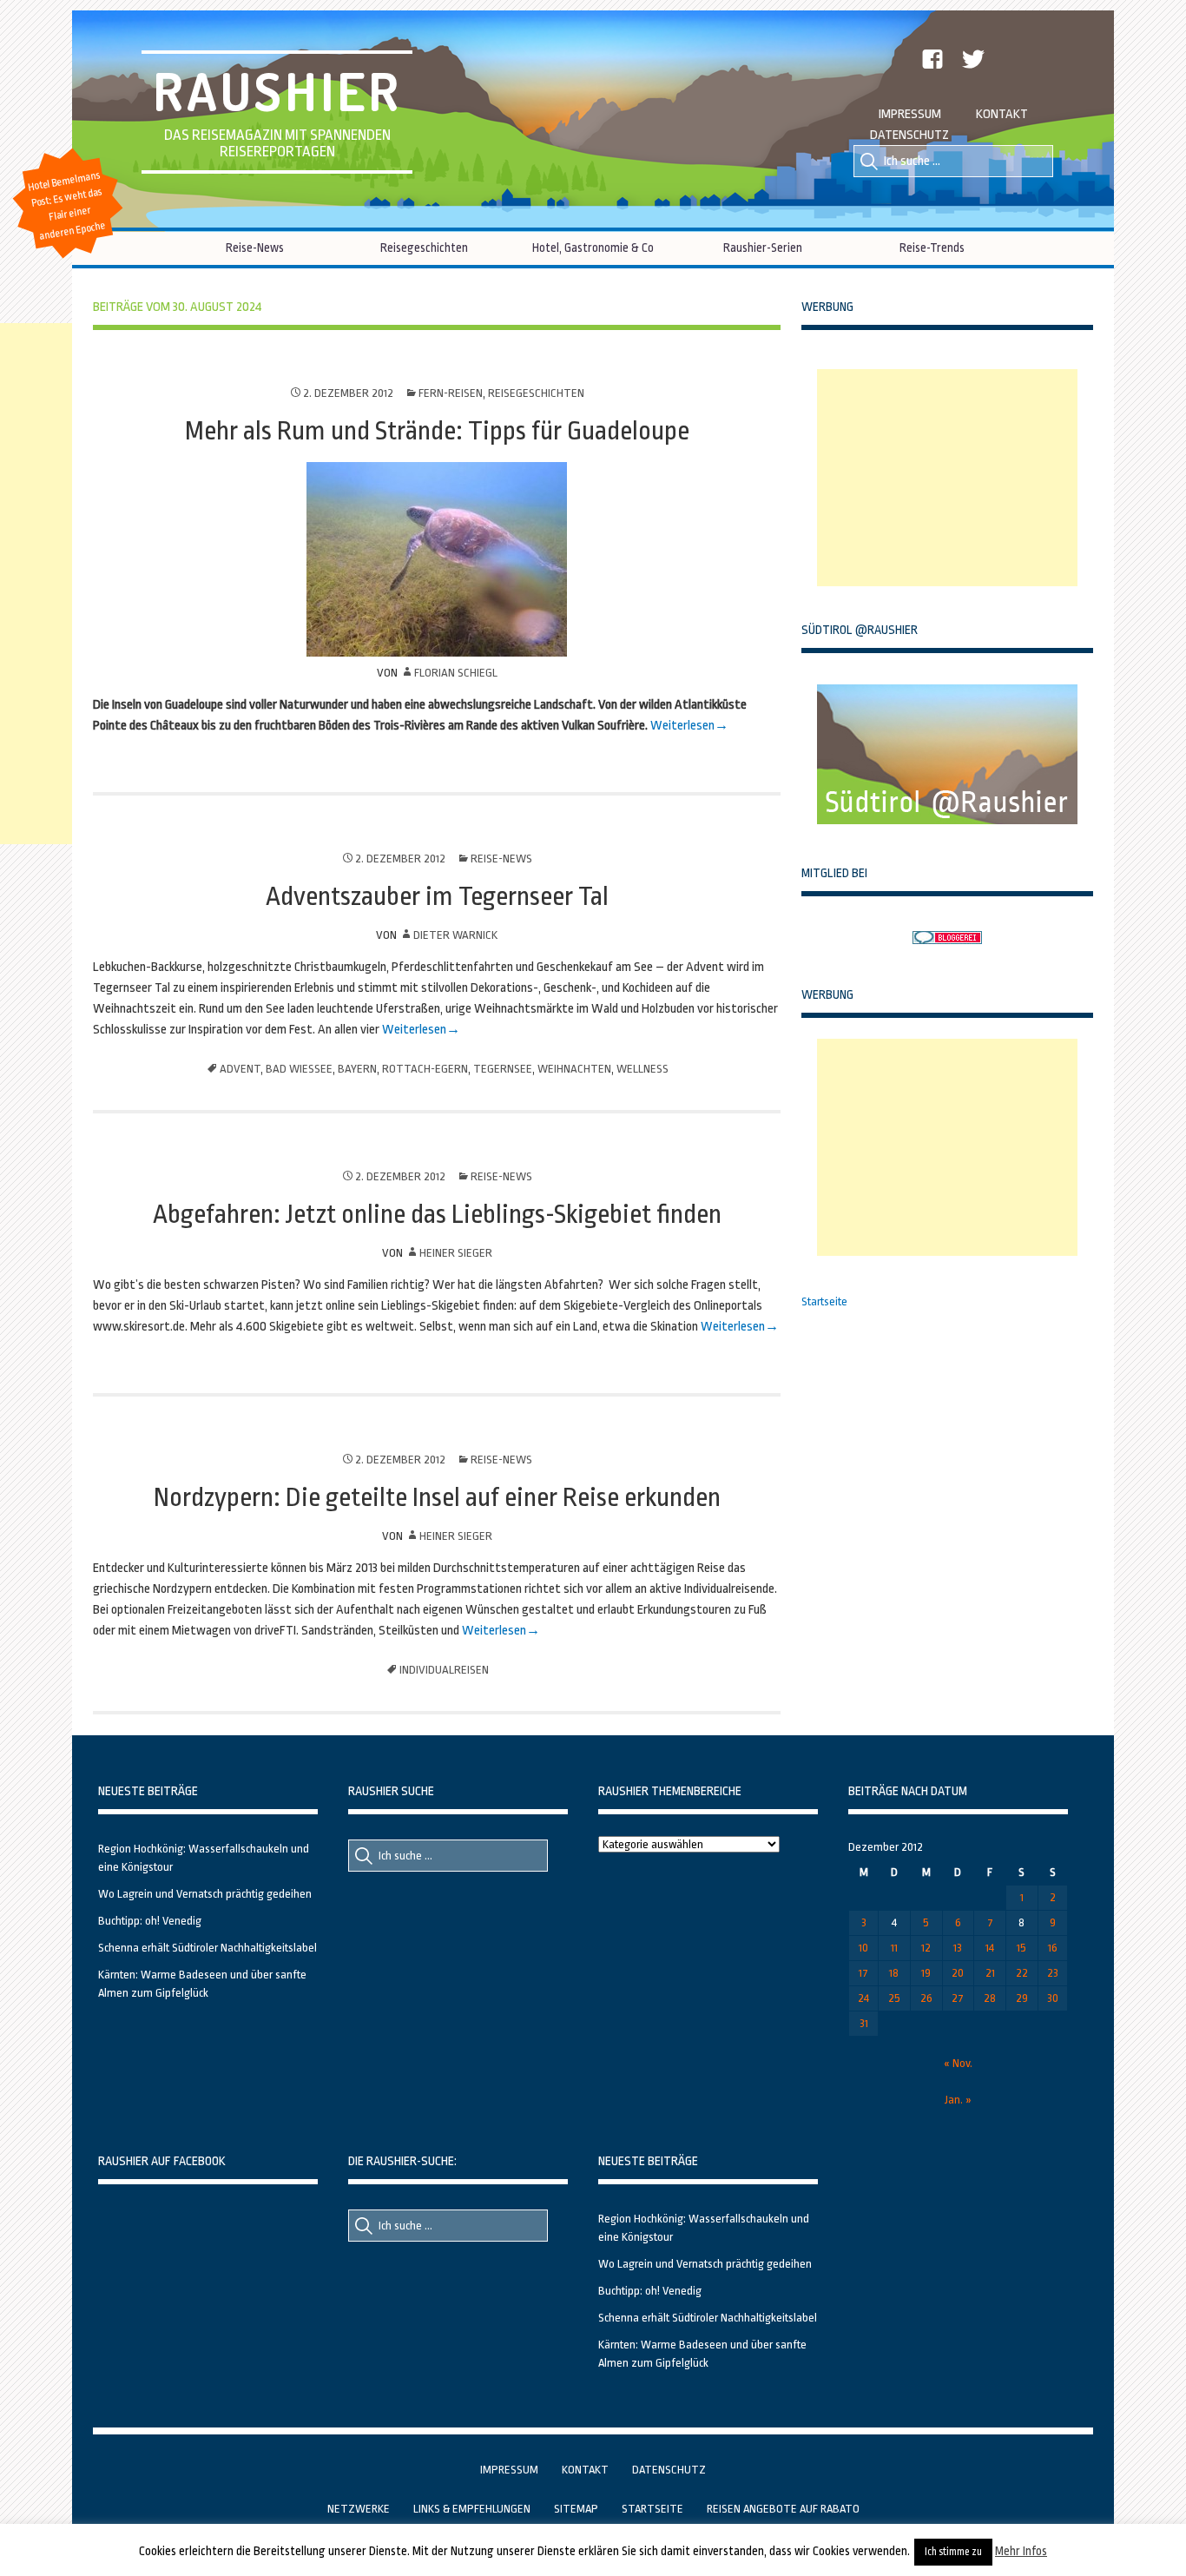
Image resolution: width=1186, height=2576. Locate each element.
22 (1022, 1973)
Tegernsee (503, 1069)
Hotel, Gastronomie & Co (593, 248)
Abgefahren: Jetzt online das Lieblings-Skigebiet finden (437, 1214)
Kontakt (1002, 114)
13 (958, 1948)
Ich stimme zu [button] (953, 2552)
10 (863, 1948)
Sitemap (576, 2509)
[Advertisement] (947, 478)
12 (926, 1948)
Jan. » (958, 2100)
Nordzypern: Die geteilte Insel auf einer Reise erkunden (437, 1497)
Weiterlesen (682, 726)
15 (1021, 1948)
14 (990, 1948)
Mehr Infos (1021, 2551)
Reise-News (255, 248)
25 (894, 1998)
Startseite (824, 1301)
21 (990, 1973)
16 (1053, 1948)
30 (1053, 1998)
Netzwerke (359, 2509)
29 (1022, 1998)
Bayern (357, 1069)
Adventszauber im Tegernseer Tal (437, 896)
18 (894, 1973)
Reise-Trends (932, 248)
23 (1053, 1973)
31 (864, 2023)
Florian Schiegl (456, 673)
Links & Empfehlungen (472, 2509)
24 (863, 1998)
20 (958, 1973)
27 (958, 1998)
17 (863, 1973)
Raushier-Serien (763, 248)
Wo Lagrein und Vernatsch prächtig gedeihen (205, 1894)
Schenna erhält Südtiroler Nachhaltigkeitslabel (208, 1948)
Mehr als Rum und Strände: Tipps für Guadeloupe (437, 431)
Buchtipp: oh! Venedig (150, 1921)
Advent (240, 1069)
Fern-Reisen (451, 393)
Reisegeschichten (424, 248)
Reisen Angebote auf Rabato (783, 2509)
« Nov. (958, 2063)
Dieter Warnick (455, 935)
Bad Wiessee (299, 1069)
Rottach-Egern (425, 1069)
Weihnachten (574, 1069)
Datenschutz (909, 135)
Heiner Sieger (456, 1253)
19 (926, 1973)
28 (990, 1998)
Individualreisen (444, 1670)
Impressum (910, 114)
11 (894, 1948)
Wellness (642, 1069)
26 (926, 1998)
